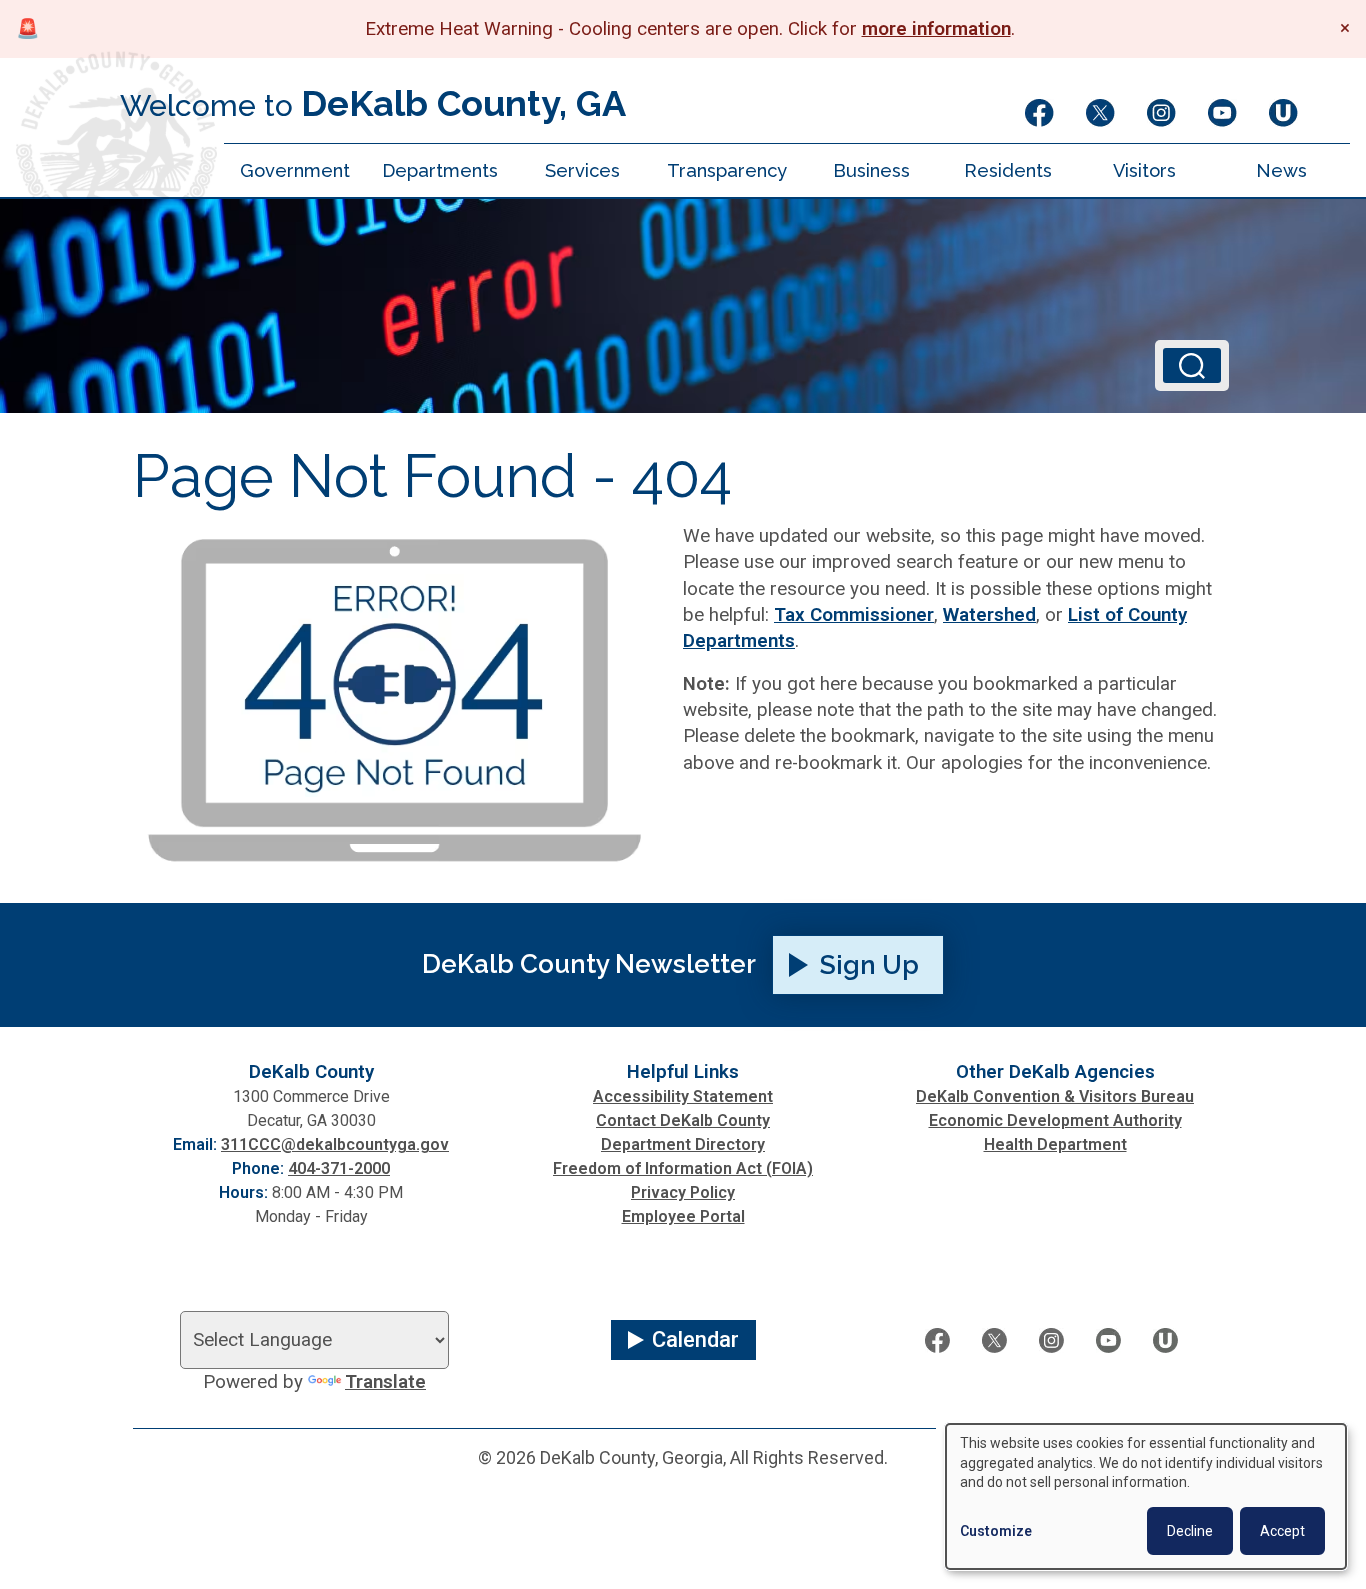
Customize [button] (996, 1531)
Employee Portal (683, 1216)
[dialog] (1146, 1496)
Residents (1008, 170)
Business (871, 170)
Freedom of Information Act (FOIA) (683, 1168)
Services (582, 170)
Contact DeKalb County (683, 1120)
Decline (1190, 1531)
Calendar (695, 1339)
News (1281, 170)
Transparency (727, 170)
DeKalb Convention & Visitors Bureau (1055, 1096)
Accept (1282, 1531)
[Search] (1192, 366)
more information (936, 29)
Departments (440, 170)
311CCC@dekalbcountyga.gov (335, 1144)
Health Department (1055, 1144)
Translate (385, 1382)
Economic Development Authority (1055, 1120)
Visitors (1144, 170)
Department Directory (683, 1144)
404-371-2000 (339, 1168)
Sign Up (869, 965)
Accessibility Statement (683, 1096)
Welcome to (373, 103)
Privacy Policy (683, 1192)
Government (295, 170)
